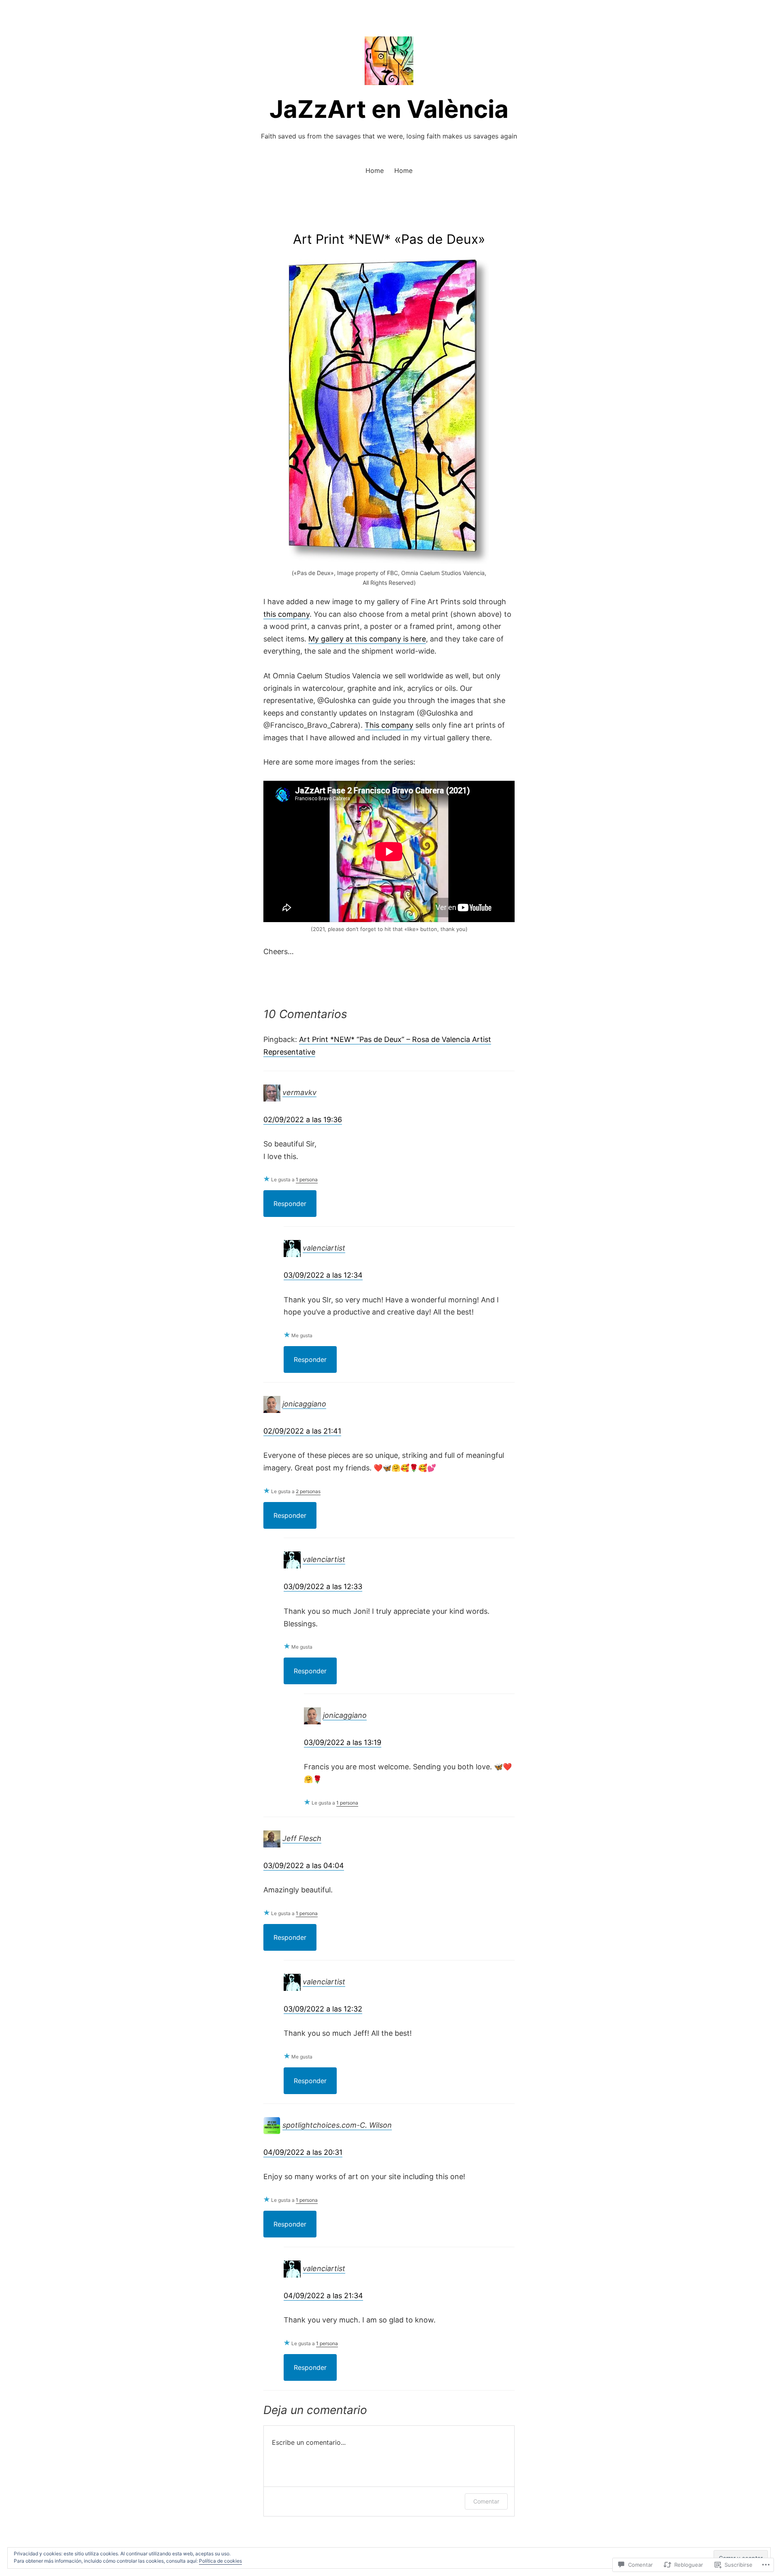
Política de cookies (220, 2561)
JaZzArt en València (389, 109)
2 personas (308, 1491)
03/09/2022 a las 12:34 (323, 1275)
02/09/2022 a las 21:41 (302, 1431)
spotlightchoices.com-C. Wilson (337, 2125)
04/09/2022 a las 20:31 (303, 2152)
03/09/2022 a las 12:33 (323, 1586)
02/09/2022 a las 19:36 (303, 1120)
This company (389, 725)
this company (286, 614)
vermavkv (299, 1092)
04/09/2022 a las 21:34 (323, 2296)
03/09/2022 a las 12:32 (323, 2009)
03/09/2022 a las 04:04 (304, 1865)
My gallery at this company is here (367, 639)
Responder (290, 1204)
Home (375, 170)
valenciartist (324, 1248)
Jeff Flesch (302, 1838)
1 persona (307, 1179)
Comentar (486, 2501)
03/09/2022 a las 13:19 (343, 1742)
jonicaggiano (304, 1404)
